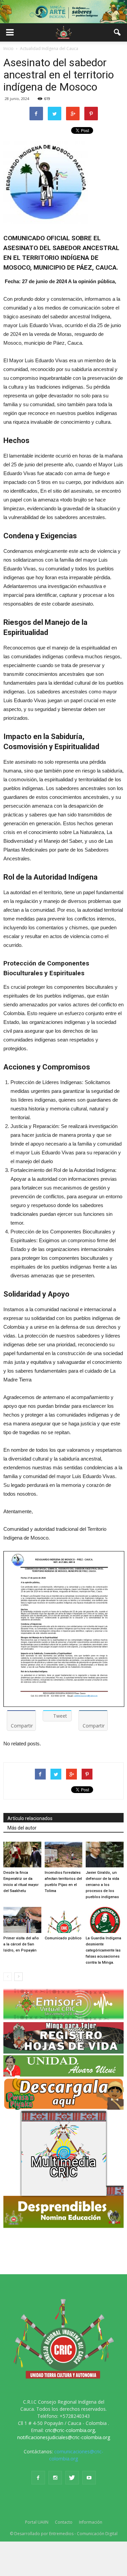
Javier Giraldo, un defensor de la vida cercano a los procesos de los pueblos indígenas (102, 1885)
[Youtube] (89, 2478)
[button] (118, 32)
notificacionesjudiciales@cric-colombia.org (64, 2437)
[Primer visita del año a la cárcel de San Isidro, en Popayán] (22, 1920)
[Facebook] (38, 2478)
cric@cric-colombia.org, (71, 2430)
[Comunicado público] (64, 1920)
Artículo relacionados (30, 1818)
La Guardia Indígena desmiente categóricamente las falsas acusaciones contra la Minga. (103, 1950)
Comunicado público (63, 1938)
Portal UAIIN (37, 2522)
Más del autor (22, 1828)
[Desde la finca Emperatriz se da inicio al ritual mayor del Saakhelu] (22, 1855)
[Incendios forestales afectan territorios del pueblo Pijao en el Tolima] (64, 1855)
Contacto (64, 2522)
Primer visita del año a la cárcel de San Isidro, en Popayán (21, 1944)
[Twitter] (72, 2478)
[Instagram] (55, 2478)
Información (91, 2522)
